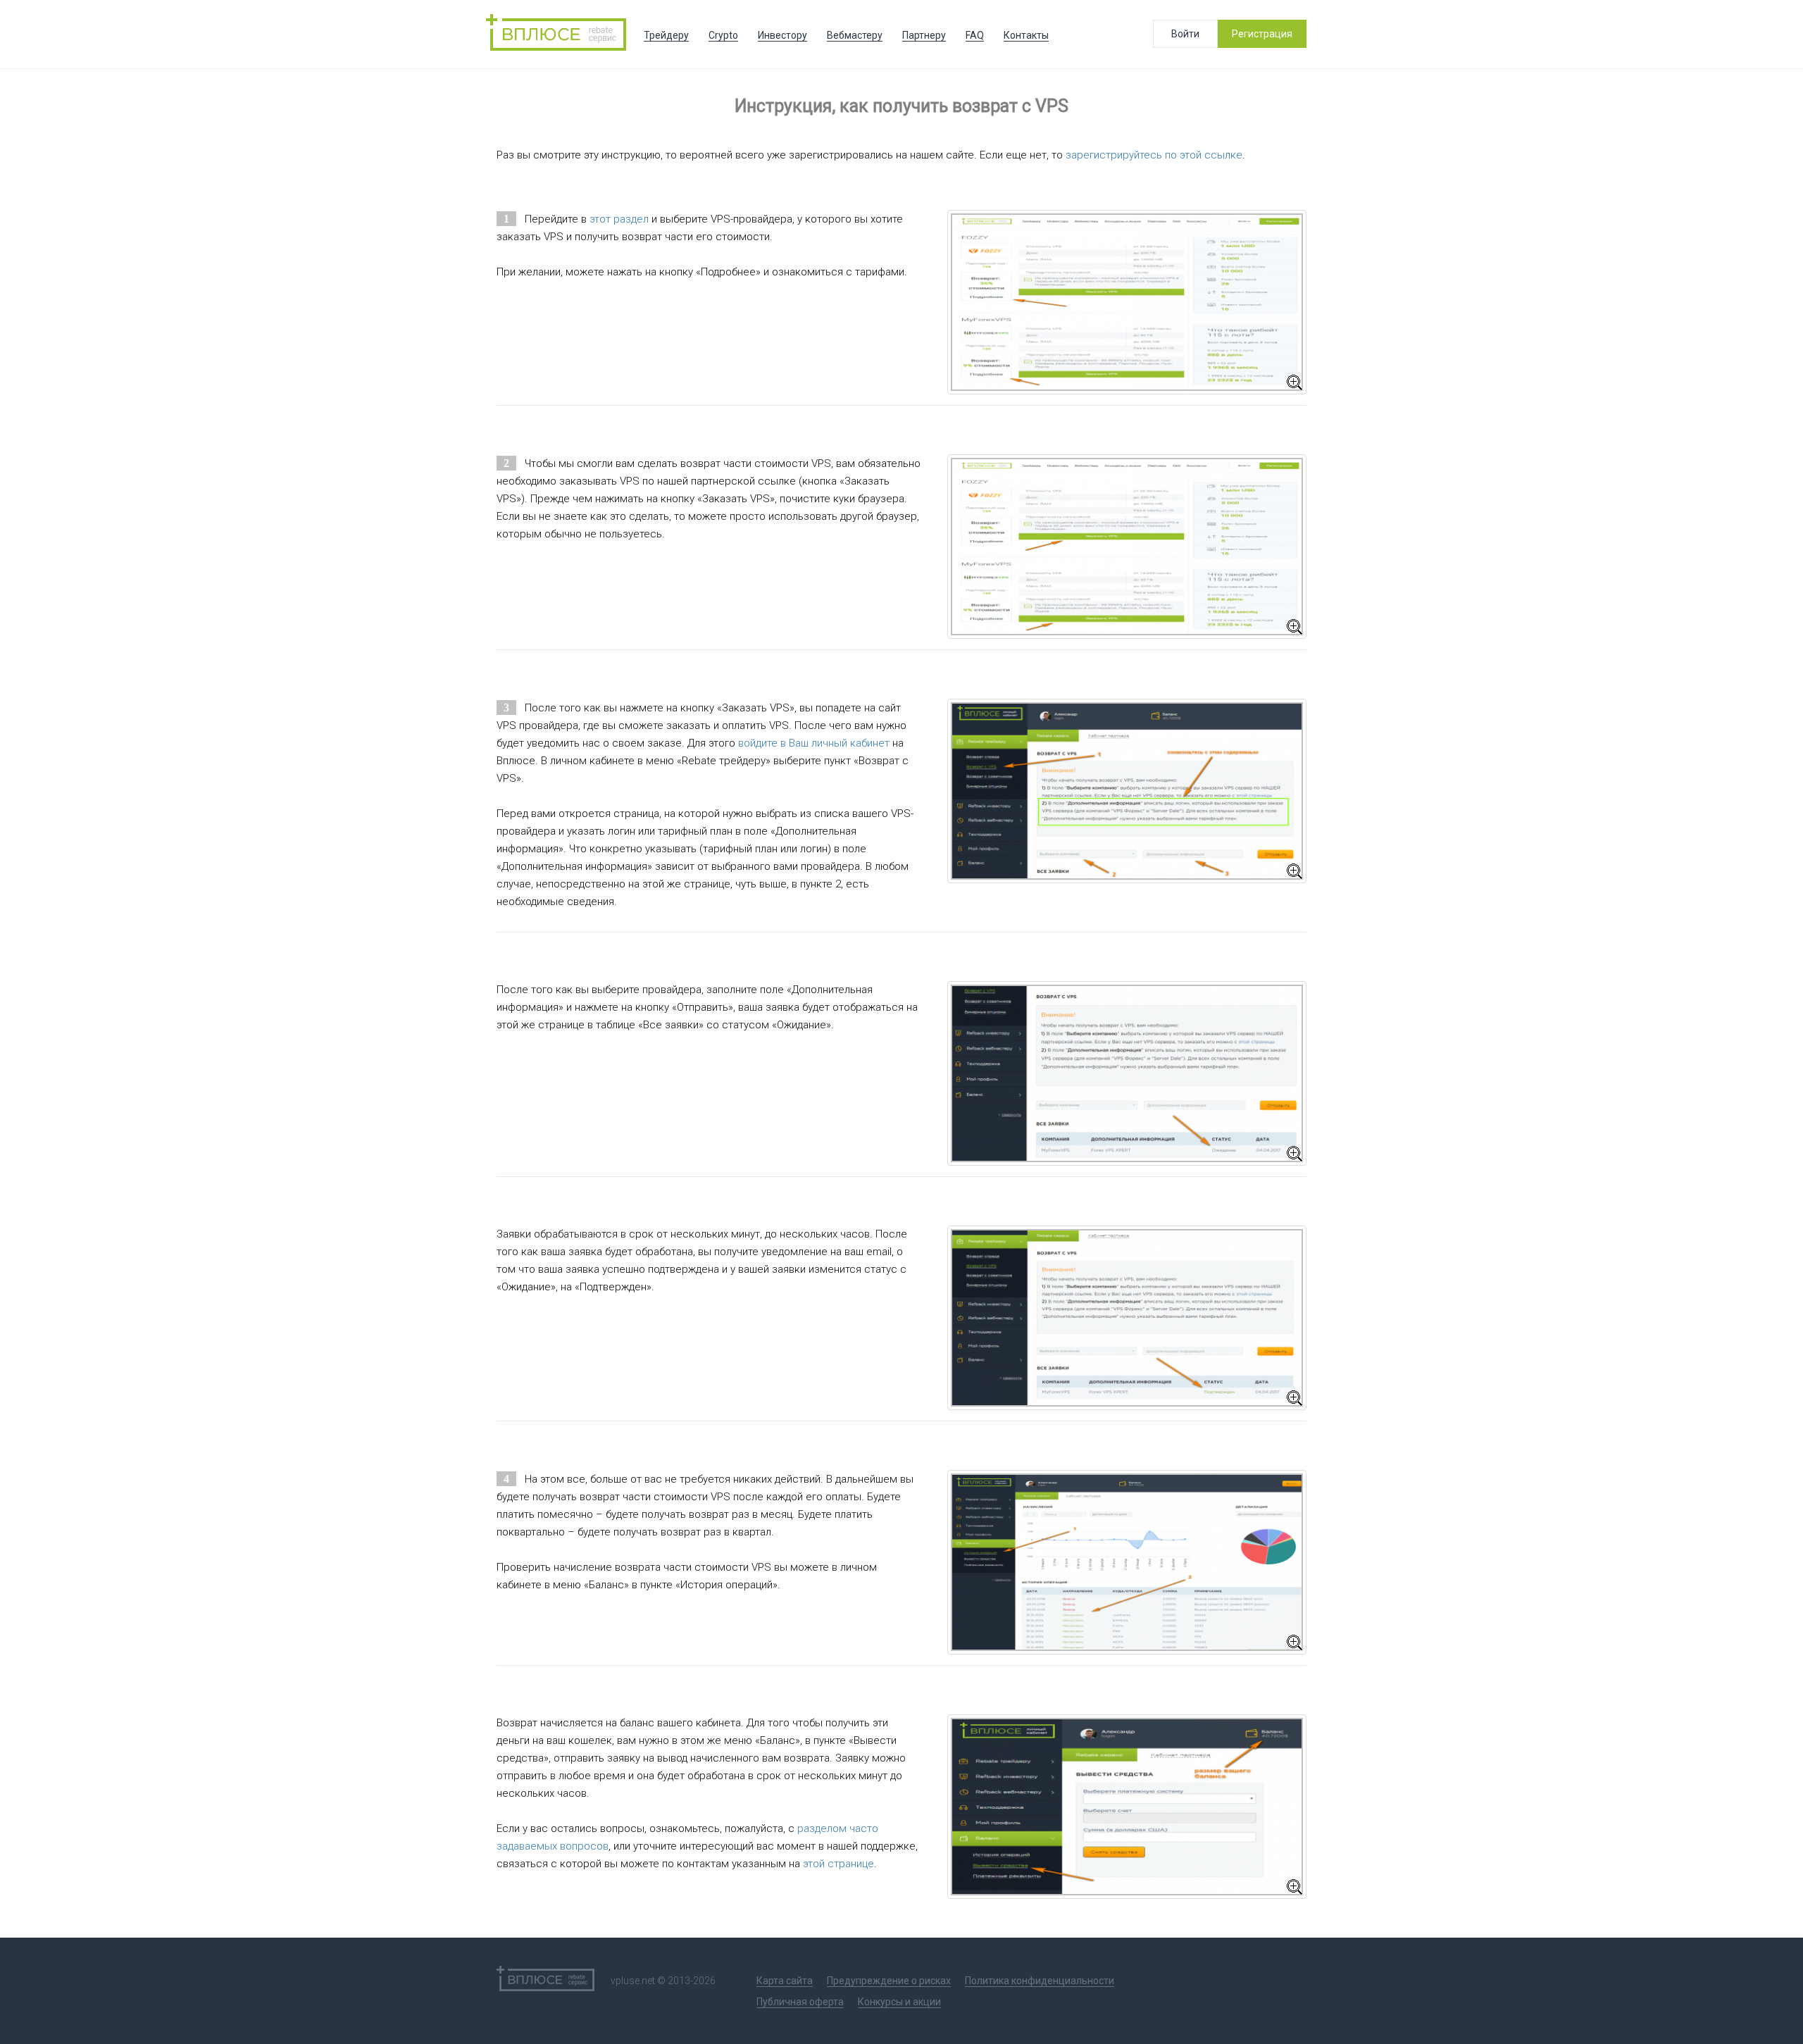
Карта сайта (785, 1981)
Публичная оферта (800, 2002)
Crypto (723, 35)
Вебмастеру (855, 35)
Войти (1185, 34)
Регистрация (1262, 34)
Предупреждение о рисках (889, 1981)
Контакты (1026, 35)
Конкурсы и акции (899, 2002)
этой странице (838, 1864)
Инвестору (782, 35)
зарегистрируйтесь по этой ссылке (1154, 155)
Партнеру (924, 35)
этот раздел (619, 219)
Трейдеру (666, 35)
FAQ (975, 35)
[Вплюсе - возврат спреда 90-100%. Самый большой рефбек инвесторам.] (560, 34)
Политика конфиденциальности (1040, 1981)
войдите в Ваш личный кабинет (814, 743)
